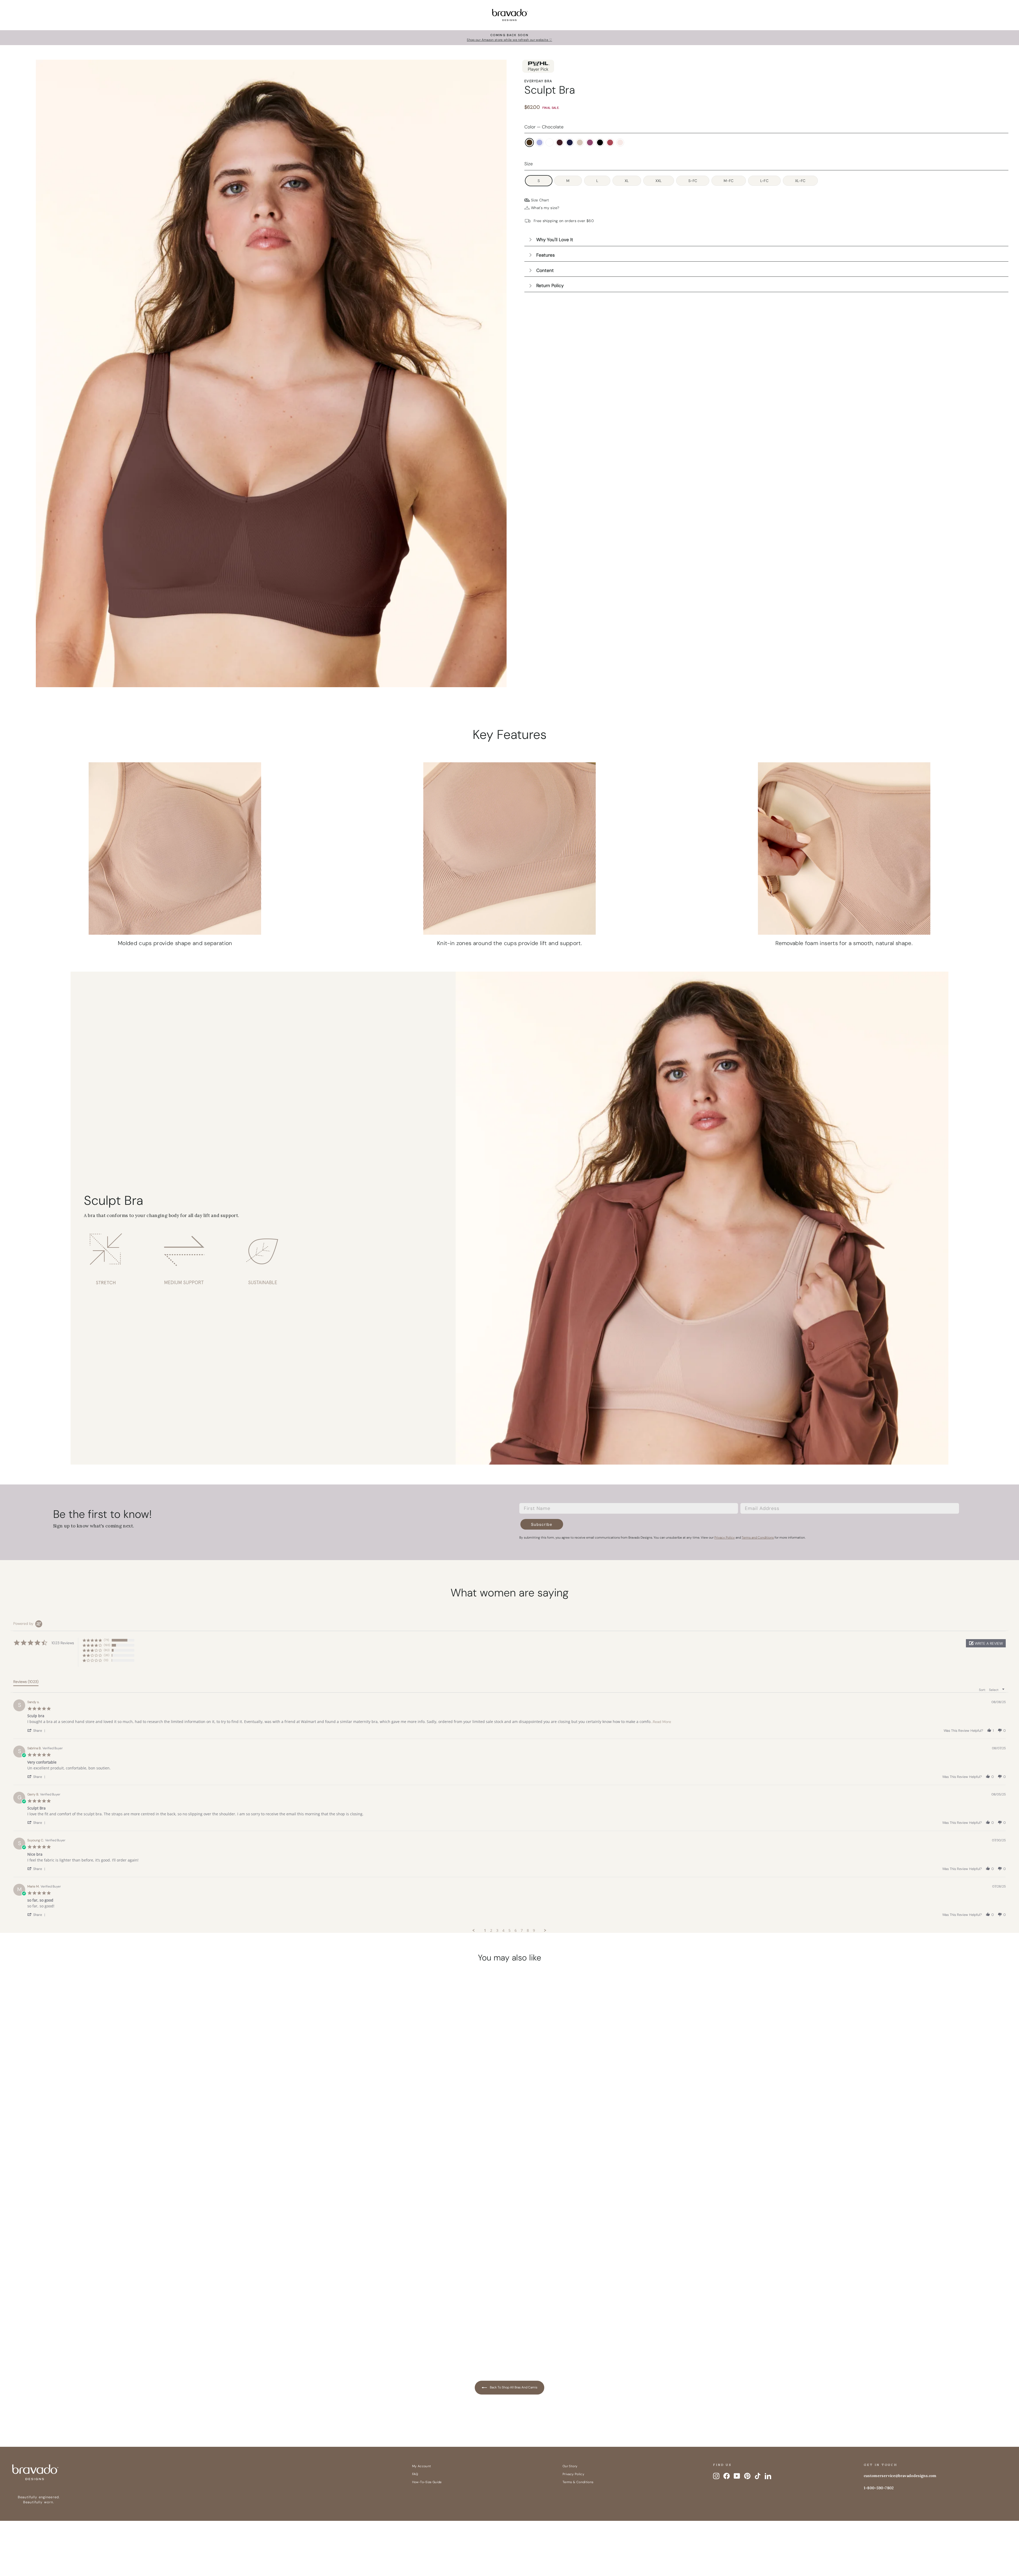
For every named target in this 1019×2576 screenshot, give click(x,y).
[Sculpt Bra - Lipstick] (169, 2335)
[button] (986, 1643)
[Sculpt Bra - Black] (158, 2335)
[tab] (26, 1683)
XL (627, 181)
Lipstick (610, 142)
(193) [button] (107, 1645)
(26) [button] (107, 1655)
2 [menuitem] (491, 1930)
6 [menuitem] (516, 1930)
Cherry (560, 142)
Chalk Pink (620, 142)
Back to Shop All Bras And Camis (513, 2387)
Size (529, 164)
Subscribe (542, 1524)
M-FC (729, 181)
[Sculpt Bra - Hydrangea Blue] (98, 2335)
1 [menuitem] (485, 1930)
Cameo (580, 142)
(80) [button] (107, 1650)
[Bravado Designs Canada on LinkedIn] (768, 2476)
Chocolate (529, 142)
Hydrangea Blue (539, 142)
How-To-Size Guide (427, 2482)
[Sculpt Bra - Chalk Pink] (179, 2335)
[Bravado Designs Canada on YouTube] (737, 2476)
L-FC (764, 181)
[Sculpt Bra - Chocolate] (88, 2335)
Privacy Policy (573, 2474)
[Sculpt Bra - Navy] (128, 2335)
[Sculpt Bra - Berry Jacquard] (148, 2335)
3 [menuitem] (497, 1930)
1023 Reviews (146, 2307)
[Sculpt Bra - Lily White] (108, 2335)
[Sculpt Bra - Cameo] (138, 2335)
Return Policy (550, 285)
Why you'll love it (555, 240)
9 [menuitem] (534, 1930)
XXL (659, 181)
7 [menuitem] (522, 1930)
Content (545, 270)
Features (545, 255)
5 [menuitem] (509, 1930)
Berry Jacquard (590, 142)
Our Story (570, 2466)
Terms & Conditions (578, 2482)
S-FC (693, 181)
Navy (570, 142)
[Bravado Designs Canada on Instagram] (716, 2476)
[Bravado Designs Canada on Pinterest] (747, 2476)
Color (544, 127)
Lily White (550, 142)
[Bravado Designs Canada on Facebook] (727, 2476)
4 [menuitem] (503, 1930)
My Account (422, 2466)
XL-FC (800, 181)
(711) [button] (106, 1640)
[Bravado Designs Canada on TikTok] (758, 2476)
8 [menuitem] (528, 1930)
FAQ (415, 2474)
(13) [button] (106, 1660)
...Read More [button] (661, 1722)
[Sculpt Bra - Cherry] (118, 2335)
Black (600, 142)
